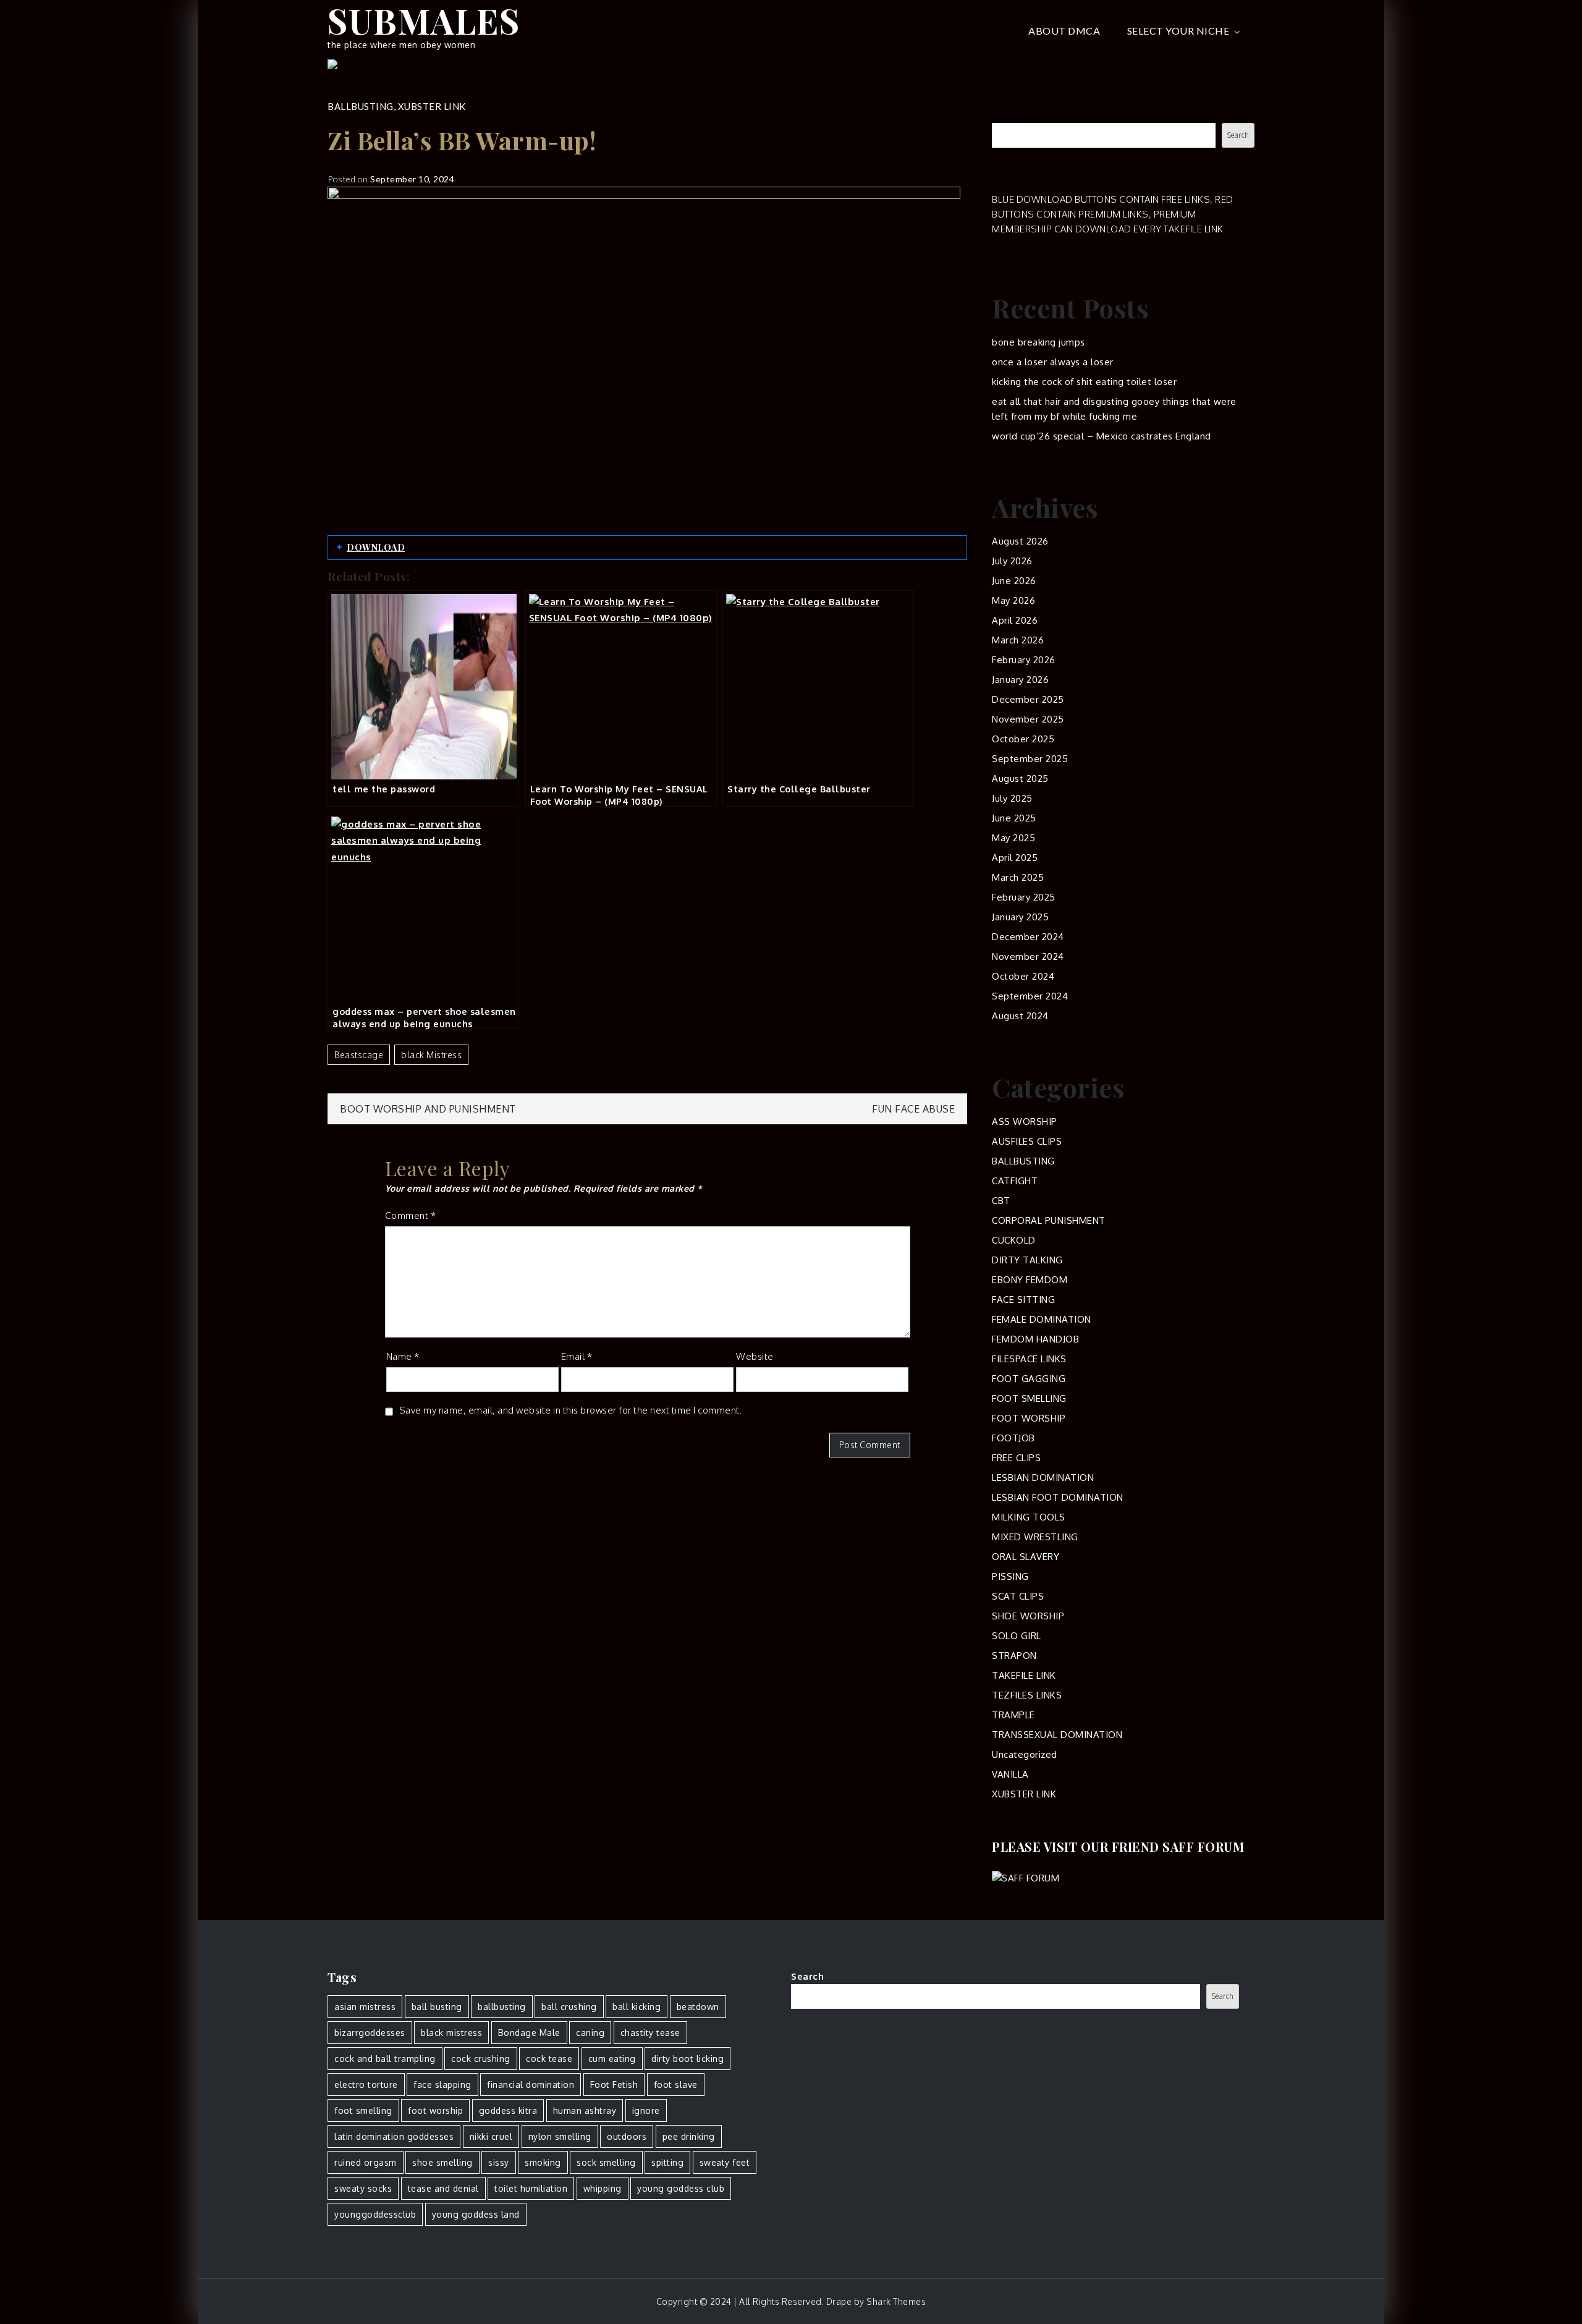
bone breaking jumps (1038, 342)
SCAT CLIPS (1018, 1596)
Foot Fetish (614, 2084)
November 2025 (1028, 719)
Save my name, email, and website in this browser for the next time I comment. (571, 1410)
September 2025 (1030, 759)
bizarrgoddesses (370, 2033)
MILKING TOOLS (1029, 1517)
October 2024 (1023, 976)
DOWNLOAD (376, 547)
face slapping (442, 2084)
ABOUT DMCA (1064, 31)
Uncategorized (1025, 1754)
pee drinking (689, 2136)
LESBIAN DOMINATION (1043, 1478)
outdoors (627, 2136)
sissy (499, 2162)
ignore (646, 2110)
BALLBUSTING (361, 106)
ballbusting (502, 2007)
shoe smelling (442, 2162)
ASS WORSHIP (1025, 1122)
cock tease (549, 2059)
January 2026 (1020, 680)
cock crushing (481, 2059)
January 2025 (1020, 917)
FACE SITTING (1023, 1300)
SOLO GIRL (1017, 1636)
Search (1008, 115)
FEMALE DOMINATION (1042, 1319)
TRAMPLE (1013, 1715)
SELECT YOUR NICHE (1178, 31)
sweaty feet (725, 2162)
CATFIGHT (1015, 1181)
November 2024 (1028, 956)
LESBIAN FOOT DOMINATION (1058, 1497)
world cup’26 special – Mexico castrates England (1102, 436)
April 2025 (1015, 858)
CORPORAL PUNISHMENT (1049, 1220)
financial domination (531, 2084)
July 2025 (1012, 798)
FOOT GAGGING (1029, 1379)
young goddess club (681, 2188)
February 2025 (1024, 897)
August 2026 (1020, 541)
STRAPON (1014, 1656)
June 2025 (1014, 818)
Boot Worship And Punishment (428, 1109)
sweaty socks (363, 2188)
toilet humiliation (531, 2188)
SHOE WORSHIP (1028, 1616)
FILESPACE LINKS (1029, 1359)
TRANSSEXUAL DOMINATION (1057, 1735)
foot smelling (363, 2110)
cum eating (612, 2059)
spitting (667, 2162)
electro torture (366, 2084)
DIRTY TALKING (1027, 1260)
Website (755, 1356)
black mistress (431, 1055)
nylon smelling (560, 2136)
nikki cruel (491, 2136)
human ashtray (585, 2110)
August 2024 (1020, 1016)
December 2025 (1028, 699)
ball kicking (637, 2007)
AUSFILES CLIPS (1027, 1141)
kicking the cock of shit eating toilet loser (1084, 382)
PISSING (1010, 1576)
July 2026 (1012, 561)
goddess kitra (508, 2110)
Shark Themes (896, 2301)
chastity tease (650, 2033)
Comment (411, 1215)
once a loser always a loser (1053, 362)
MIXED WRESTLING (1035, 1537)
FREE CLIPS (1016, 1458)
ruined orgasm (366, 2162)
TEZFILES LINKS (1027, 1695)
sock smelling (606, 2162)
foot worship (435, 2110)
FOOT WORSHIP (1029, 1418)
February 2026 (1024, 660)
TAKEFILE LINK (1024, 1675)
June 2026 (1014, 581)
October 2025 (1023, 739)
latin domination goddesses (394, 2136)
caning (590, 2033)
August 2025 (1020, 778)
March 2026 (1018, 640)
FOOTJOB (1013, 1438)
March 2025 (1018, 877)
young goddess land (476, 2214)
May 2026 (1013, 600)
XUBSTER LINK (432, 106)
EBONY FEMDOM (1030, 1280)
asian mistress (365, 2007)
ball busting (437, 2007)
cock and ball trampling (385, 2059)
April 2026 (1015, 620)
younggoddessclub (375, 2214)
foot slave (676, 2084)
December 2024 (1028, 937)
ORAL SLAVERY (1026, 1557)
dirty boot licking (687, 2059)
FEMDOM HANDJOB (1035, 1339)
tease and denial (443, 2188)
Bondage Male (529, 2033)
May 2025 (1013, 838)
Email (577, 1356)
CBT (1001, 1201)
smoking (543, 2162)
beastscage (359, 1055)
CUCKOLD (1014, 1240)
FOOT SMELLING (1029, 1398)
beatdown (698, 2007)
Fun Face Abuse (913, 1109)
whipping (603, 2188)
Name (403, 1356)
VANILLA (1010, 1774)
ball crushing (569, 2007)
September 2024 (1030, 996)
